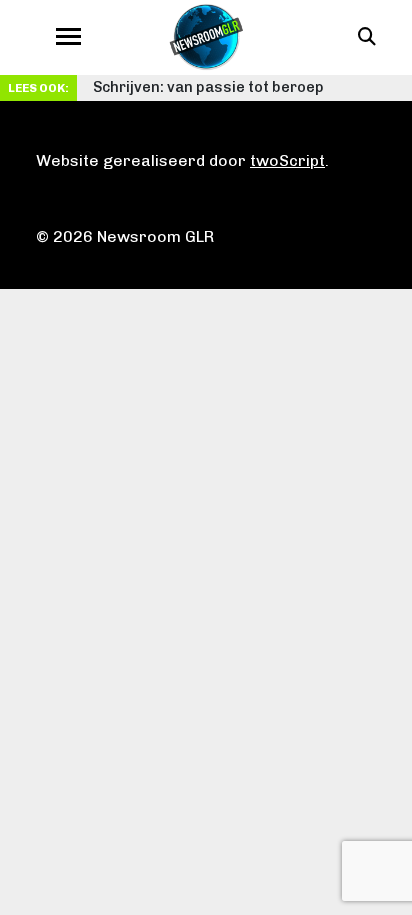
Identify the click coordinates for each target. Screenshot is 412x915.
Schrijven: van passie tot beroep (208, 87)
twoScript (287, 160)
